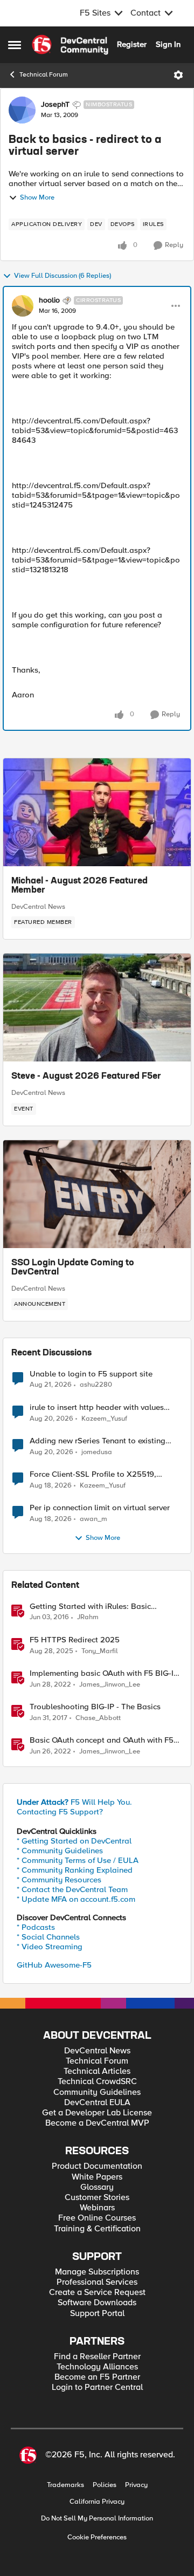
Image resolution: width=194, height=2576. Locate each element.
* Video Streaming (50, 1947)
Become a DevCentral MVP (97, 2123)
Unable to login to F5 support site (91, 1374)
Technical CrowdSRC (97, 2082)
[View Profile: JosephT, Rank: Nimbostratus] (22, 110)
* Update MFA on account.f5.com (76, 1899)
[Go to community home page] (70, 45)
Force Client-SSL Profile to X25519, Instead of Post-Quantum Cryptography (101, 1474)
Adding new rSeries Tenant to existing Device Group (98, 1441)
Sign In (168, 44)
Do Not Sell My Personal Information (97, 2519)
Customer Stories (97, 2198)
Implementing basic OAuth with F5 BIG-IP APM (104, 1673)
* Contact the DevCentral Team (72, 1889)
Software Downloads (97, 2303)
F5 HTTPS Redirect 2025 (75, 1640)
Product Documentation (97, 2166)
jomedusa (97, 1452)
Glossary (97, 2187)
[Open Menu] (178, 75)
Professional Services (97, 2282)
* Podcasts (36, 1927)
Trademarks (65, 2485)
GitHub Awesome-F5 (54, 1965)
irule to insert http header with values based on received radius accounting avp (104, 1407)
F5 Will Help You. (74, 1802)
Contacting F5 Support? (60, 1812)
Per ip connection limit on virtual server (100, 1508)
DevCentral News (38, 907)
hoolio (49, 300)
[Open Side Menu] (15, 45)
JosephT (55, 105)
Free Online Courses (97, 2218)
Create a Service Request (97, 2293)
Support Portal (97, 2314)
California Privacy (97, 2502)
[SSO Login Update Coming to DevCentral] (97, 1194)
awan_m (93, 1519)
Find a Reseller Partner (97, 2357)
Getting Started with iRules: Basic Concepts (90, 1606)
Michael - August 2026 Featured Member (79, 886)
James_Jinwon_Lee (110, 1685)
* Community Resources (59, 1880)
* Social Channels (48, 1937)
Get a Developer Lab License (97, 2113)
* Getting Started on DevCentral (74, 1841)
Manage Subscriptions (97, 2272)
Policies (105, 2485)
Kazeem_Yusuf (104, 1419)
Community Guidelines (97, 2092)
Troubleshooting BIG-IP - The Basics (95, 1707)
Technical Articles (97, 2071)
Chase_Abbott (98, 1718)
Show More (37, 198)
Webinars (97, 2208)
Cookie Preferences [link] (97, 2537)
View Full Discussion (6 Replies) (63, 276)
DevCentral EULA (97, 2103)
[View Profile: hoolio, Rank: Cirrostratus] (23, 306)
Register (132, 44)
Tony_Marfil (100, 1651)
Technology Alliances (97, 2367)
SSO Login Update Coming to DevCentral (73, 1268)
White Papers (97, 2177)
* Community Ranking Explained (75, 1870)
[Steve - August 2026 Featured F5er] (97, 1008)
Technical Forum (44, 75)
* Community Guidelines (60, 1851)
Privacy (136, 2485)
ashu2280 (96, 1385)
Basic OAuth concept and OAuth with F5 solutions (102, 1740)
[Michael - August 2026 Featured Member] (97, 812)
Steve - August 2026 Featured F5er (86, 1077)
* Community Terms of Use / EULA (78, 1860)
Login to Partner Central (97, 2387)
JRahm (88, 1617)
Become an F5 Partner (97, 2377)
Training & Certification (97, 2229)
